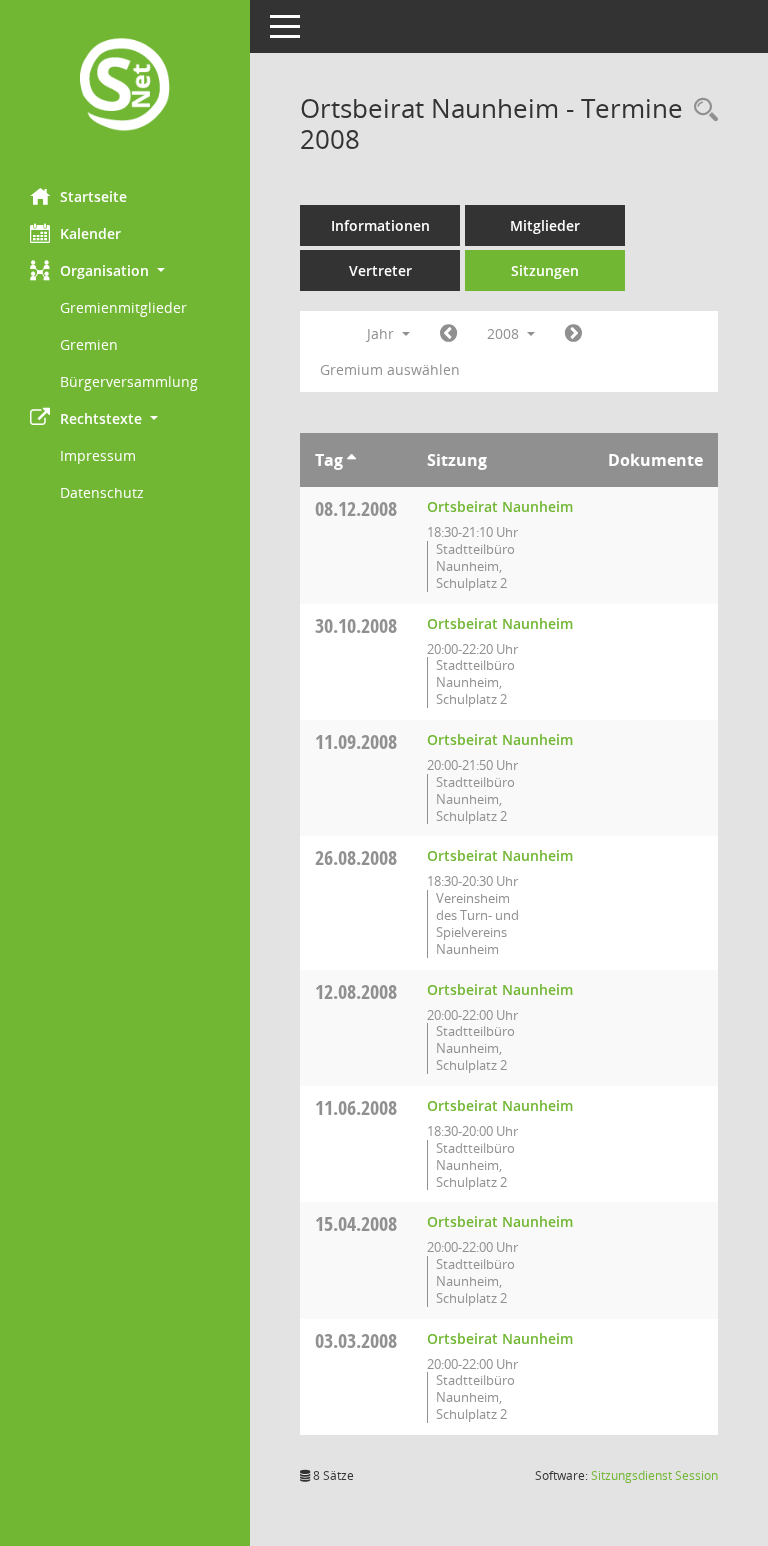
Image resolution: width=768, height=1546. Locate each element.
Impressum (98, 455)
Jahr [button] (382, 333)
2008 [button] (505, 333)
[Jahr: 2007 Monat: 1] (448, 334)
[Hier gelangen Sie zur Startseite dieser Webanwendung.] (125, 86)
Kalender (90, 233)
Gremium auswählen (390, 369)
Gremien (89, 344)
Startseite (93, 196)
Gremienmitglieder (123, 307)
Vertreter (380, 270)
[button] (125, 270)
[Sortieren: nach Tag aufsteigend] (351, 460)
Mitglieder (545, 225)
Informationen (380, 225)
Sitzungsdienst (654, 1475)
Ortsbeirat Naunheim (500, 506)
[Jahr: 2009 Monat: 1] (573, 334)
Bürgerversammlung (129, 381)
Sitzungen (545, 270)
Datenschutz (102, 492)
